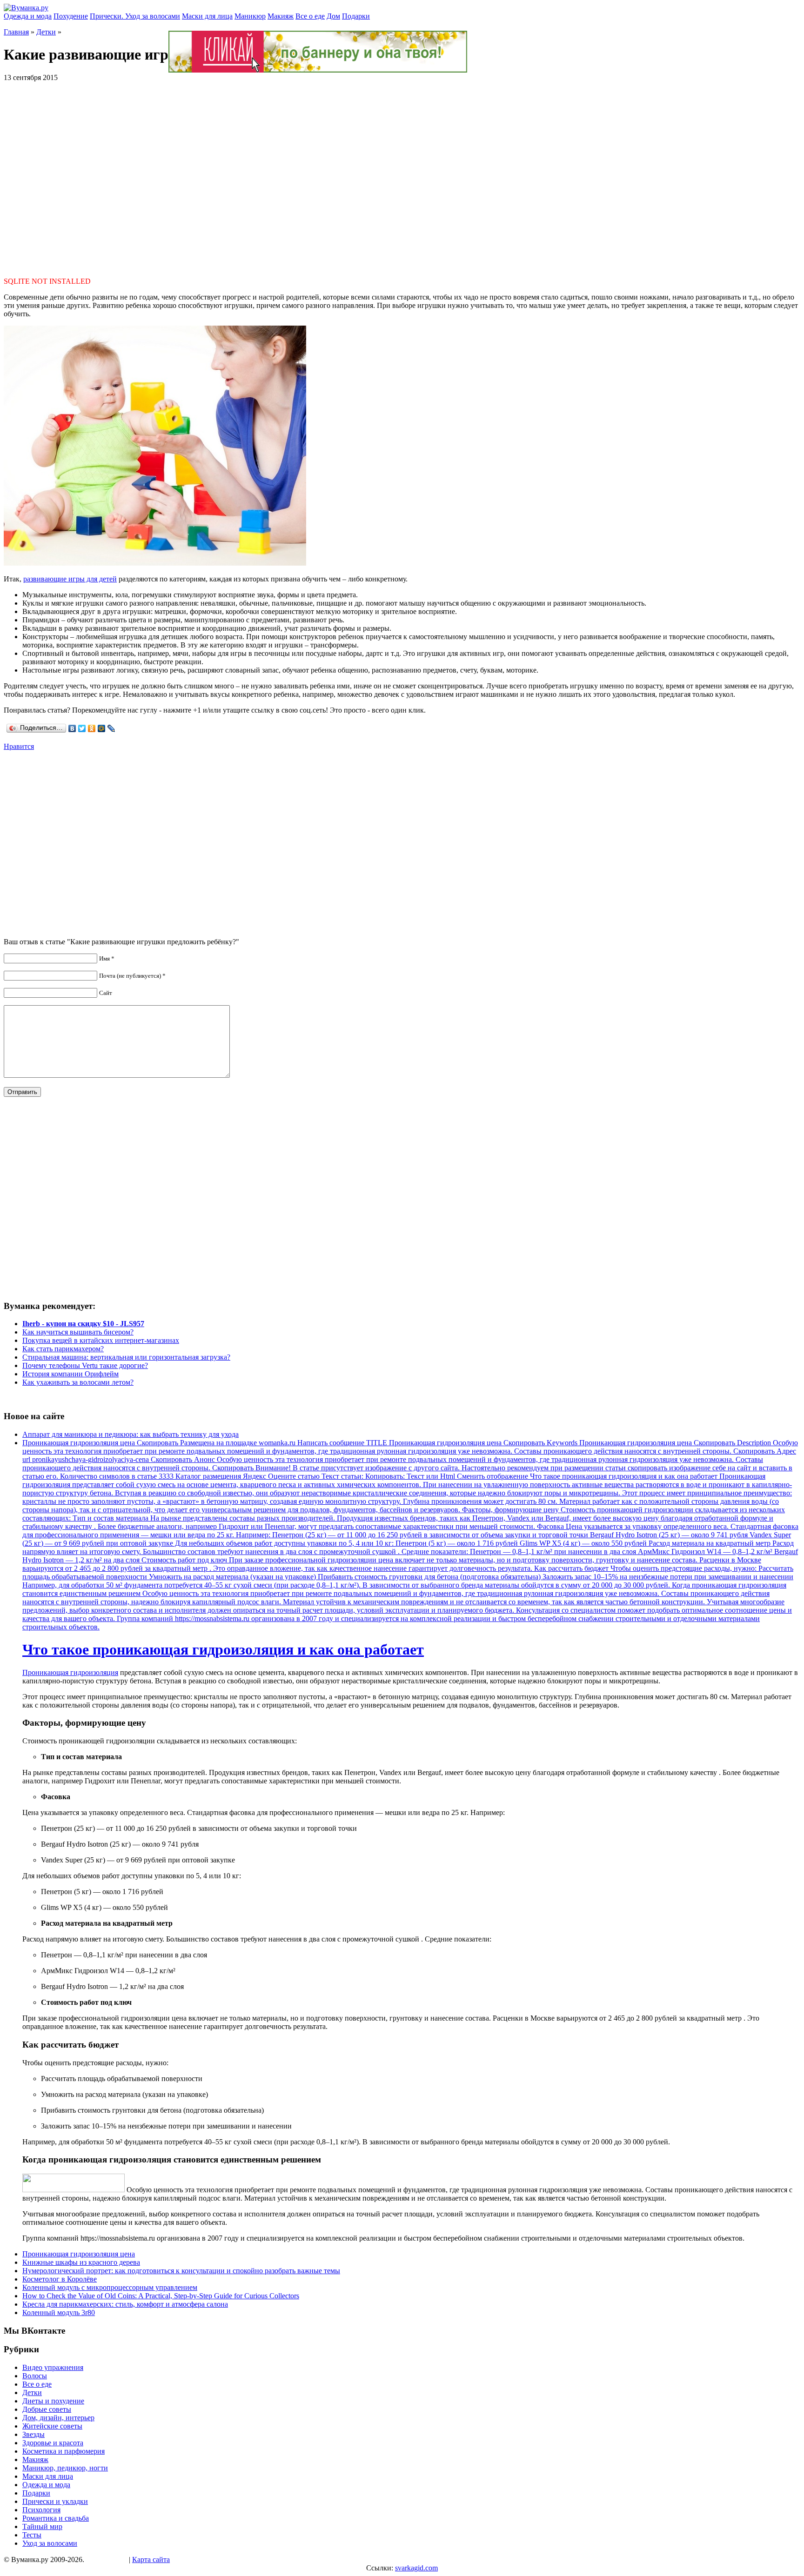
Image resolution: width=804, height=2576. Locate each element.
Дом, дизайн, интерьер (58, 2418)
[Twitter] (82, 728)
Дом (333, 16)
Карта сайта (151, 2559)
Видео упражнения (53, 2367)
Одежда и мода (28, 16)
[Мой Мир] (102, 728)
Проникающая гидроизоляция (70, 1672)
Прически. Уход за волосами (135, 16)
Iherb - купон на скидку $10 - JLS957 (83, 1324)
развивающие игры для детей (70, 579)
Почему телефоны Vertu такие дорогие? (85, 1365)
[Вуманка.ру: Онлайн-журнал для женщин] (26, 8)
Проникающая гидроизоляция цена (79, 2254)
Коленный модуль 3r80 (59, 2312)
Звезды (33, 2434)
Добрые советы (47, 2409)
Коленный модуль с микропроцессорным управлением (110, 2287)
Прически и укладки (55, 2501)
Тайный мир (42, 2526)
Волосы (35, 2376)
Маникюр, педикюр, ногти (65, 2468)
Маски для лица (207, 16)
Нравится (19, 746)
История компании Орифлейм (70, 1374)
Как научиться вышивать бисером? (78, 1332)
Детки (46, 32)
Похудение (71, 16)
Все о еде (310, 16)
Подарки (356, 16)
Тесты (32, 2535)
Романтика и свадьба (56, 2518)
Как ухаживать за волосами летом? (78, 1382)
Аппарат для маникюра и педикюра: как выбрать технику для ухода (131, 1434)
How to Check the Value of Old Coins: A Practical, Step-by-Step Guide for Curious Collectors (161, 2296)
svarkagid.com (416, 2568)
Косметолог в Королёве (60, 2279)
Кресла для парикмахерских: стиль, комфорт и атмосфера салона (125, 2304)
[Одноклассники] (92, 728)
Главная (16, 32)
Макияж (281, 16)
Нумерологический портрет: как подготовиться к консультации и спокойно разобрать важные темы (181, 2271)
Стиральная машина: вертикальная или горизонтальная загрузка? (126, 1357)
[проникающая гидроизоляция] (74, 2190)
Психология (41, 2510)
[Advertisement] (402, 175)
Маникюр (250, 16)
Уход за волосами (50, 2543)
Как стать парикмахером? (63, 1349)
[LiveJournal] (111, 728)
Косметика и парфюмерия (64, 2451)
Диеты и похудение (53, 2401)
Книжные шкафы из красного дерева (81, 2262)
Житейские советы (52, 2426)
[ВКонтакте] (72, 728)
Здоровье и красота (53, 2443)
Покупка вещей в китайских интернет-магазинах (101, 1340)
